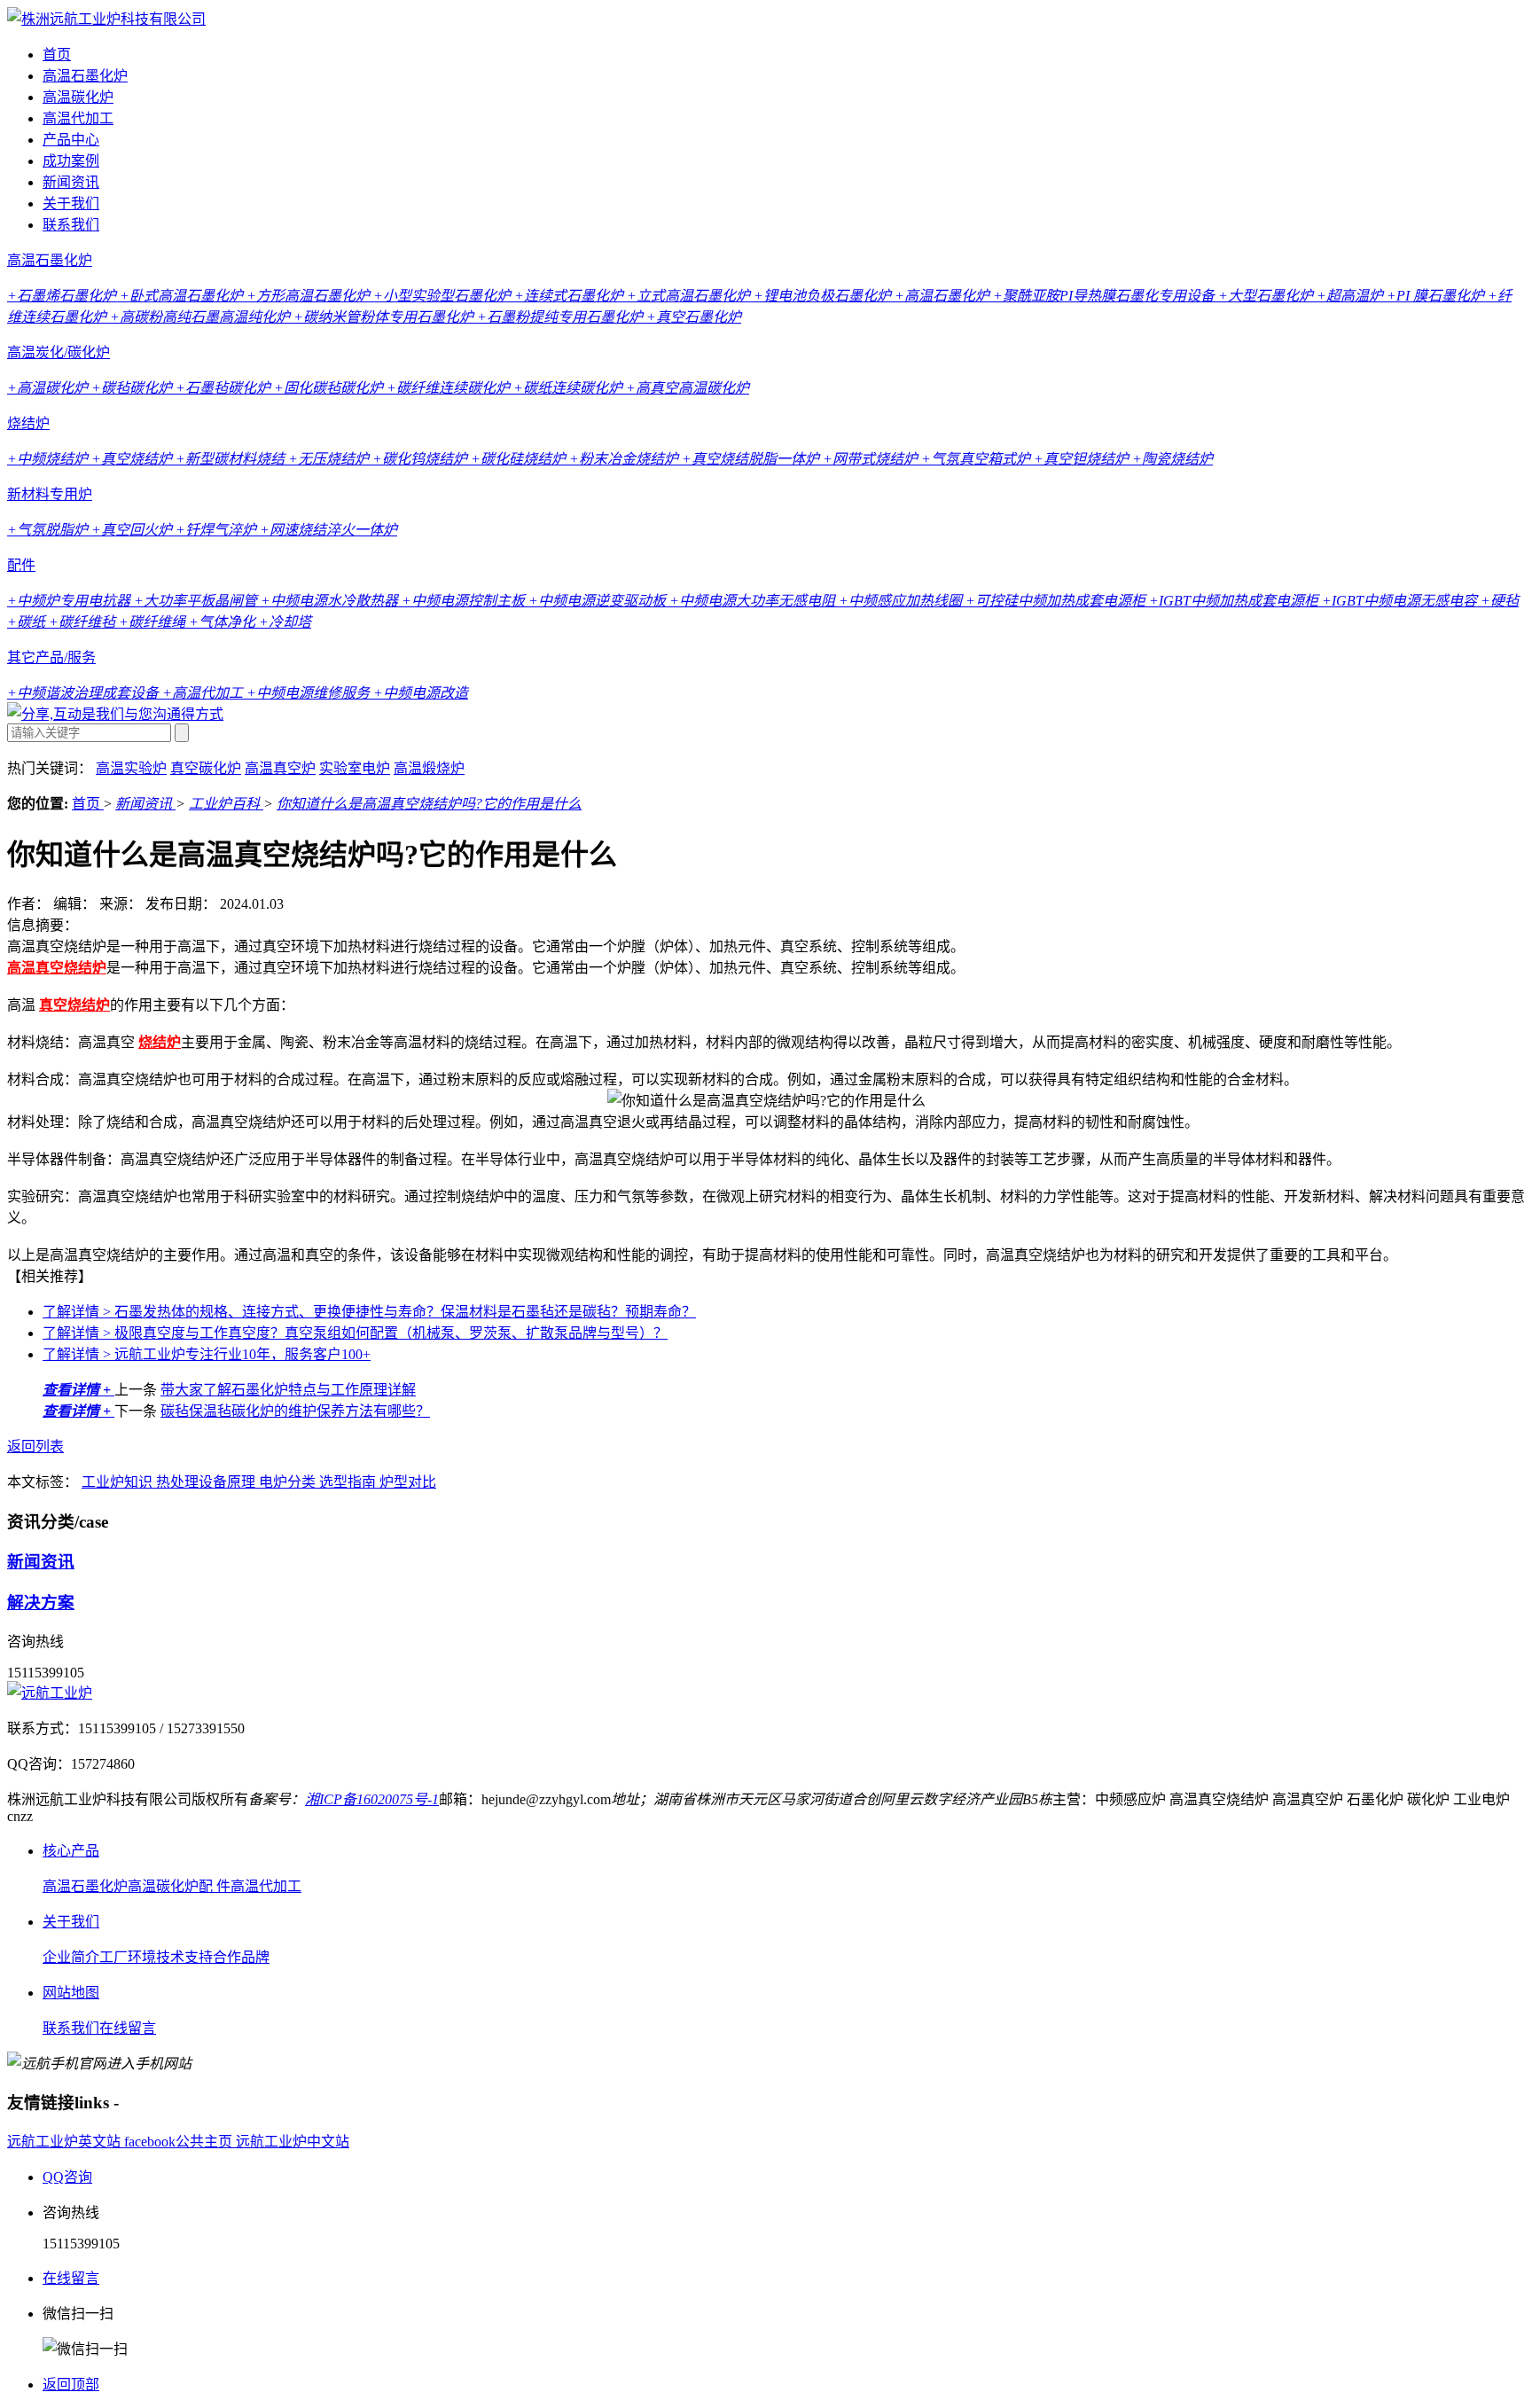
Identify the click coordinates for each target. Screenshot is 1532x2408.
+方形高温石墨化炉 (310, 296)
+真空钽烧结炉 (1083, 459)
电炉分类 (289, 1482)
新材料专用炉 (50, 494)
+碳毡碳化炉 (133, 388)
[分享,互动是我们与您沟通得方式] (115, 714)
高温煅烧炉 (429, 768)
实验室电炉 (355, 768)
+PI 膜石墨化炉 (1437, 296)
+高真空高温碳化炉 (688, 388)
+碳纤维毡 (84, 622)
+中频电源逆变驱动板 (599, 601)
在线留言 (128, 2028)
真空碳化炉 (206, 768)
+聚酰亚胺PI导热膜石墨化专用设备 (1106, 296)
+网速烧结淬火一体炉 (328, 530)
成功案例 (71, 161)
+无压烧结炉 (330, 459)
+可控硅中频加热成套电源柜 (1057, 601)
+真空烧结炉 (133, 459)
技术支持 (184, 1957)
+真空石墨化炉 (694, 317)
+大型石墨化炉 (1267, 296)
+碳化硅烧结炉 (520, 459)
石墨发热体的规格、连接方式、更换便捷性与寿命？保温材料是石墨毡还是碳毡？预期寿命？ (369, 1312)
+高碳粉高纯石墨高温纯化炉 (202, 317)
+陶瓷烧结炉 (1172, 459)
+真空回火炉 (133, 530)
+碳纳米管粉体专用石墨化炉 (385, 317)
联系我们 (71, 225)
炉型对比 (408, 1482)
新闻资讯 (71, 182)
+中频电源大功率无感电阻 (754, 601)
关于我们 (71, 203)
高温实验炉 (131, 768)
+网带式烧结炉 (872, 459)
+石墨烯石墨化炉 (63, 296)
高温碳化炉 (78, 97)
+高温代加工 (204, 693)
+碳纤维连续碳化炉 (450, 388)
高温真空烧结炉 (57, 968)
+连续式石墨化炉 (571, 296)
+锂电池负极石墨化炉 (824, 296)
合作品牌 (241, 1957)
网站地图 (71, 1993)
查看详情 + (78, 1390)
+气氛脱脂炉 (49, 530)
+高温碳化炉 (49, 388)
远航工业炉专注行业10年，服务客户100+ (207, 1354)
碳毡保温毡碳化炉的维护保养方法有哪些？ (295, 1411)
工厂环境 (128, 1957)
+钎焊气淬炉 (218, 530)
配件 (21, 565)
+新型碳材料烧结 (232, 459)
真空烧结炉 (74, 1005)
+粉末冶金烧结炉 (625, 459)
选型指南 (349, 1482)
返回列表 (35, 1446)
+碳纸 (28, 622)
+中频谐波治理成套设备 (85, 693)
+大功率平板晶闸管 (197, 601)
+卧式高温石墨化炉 (183, 296)
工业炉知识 (119, 1482)
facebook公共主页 (180, 2142)
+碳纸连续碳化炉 (570, 388)
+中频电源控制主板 (465, 601)
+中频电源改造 (421, 693)
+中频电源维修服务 (310, 693)
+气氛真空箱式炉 (977, 459)
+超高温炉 (1352, 296)
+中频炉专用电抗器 (70, 601)
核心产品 (71, 1851)
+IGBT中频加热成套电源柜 (1235, 601)
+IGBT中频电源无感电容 (1401, 601)
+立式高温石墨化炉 (690, 296)
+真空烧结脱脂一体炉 (752, 459)
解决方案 (41, 1603)
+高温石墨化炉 (944, 296)
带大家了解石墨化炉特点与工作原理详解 (288, 1390)
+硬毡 (1500, 601)
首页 (57, 55)
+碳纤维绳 (154, 622)
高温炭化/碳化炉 (59, 352)
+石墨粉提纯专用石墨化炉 (562, 317)
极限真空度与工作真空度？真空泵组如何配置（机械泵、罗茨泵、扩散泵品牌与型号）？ (355, 1333)
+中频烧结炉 (49, 459)
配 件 (215, 1886)
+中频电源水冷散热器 (331, 601)
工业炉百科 (226, 804)
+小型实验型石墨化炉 (444, 296)
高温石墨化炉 (85, 76)
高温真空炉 (280, 768)
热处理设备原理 (207, 1482)
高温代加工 (78, 118)
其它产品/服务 (51, 657)
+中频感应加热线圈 (902, 601)
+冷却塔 (285, 622)
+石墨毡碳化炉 (225, 388)
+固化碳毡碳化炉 (330, 388)
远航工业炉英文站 (66, 2142)
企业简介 (71, 1957)
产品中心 (71, 140)
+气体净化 (224, 622)
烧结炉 (28, 423)
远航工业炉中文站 (293, 2142)
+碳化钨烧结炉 (422, 459)
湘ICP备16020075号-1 (372, 1799)
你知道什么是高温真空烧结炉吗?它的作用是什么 (429, 804)
